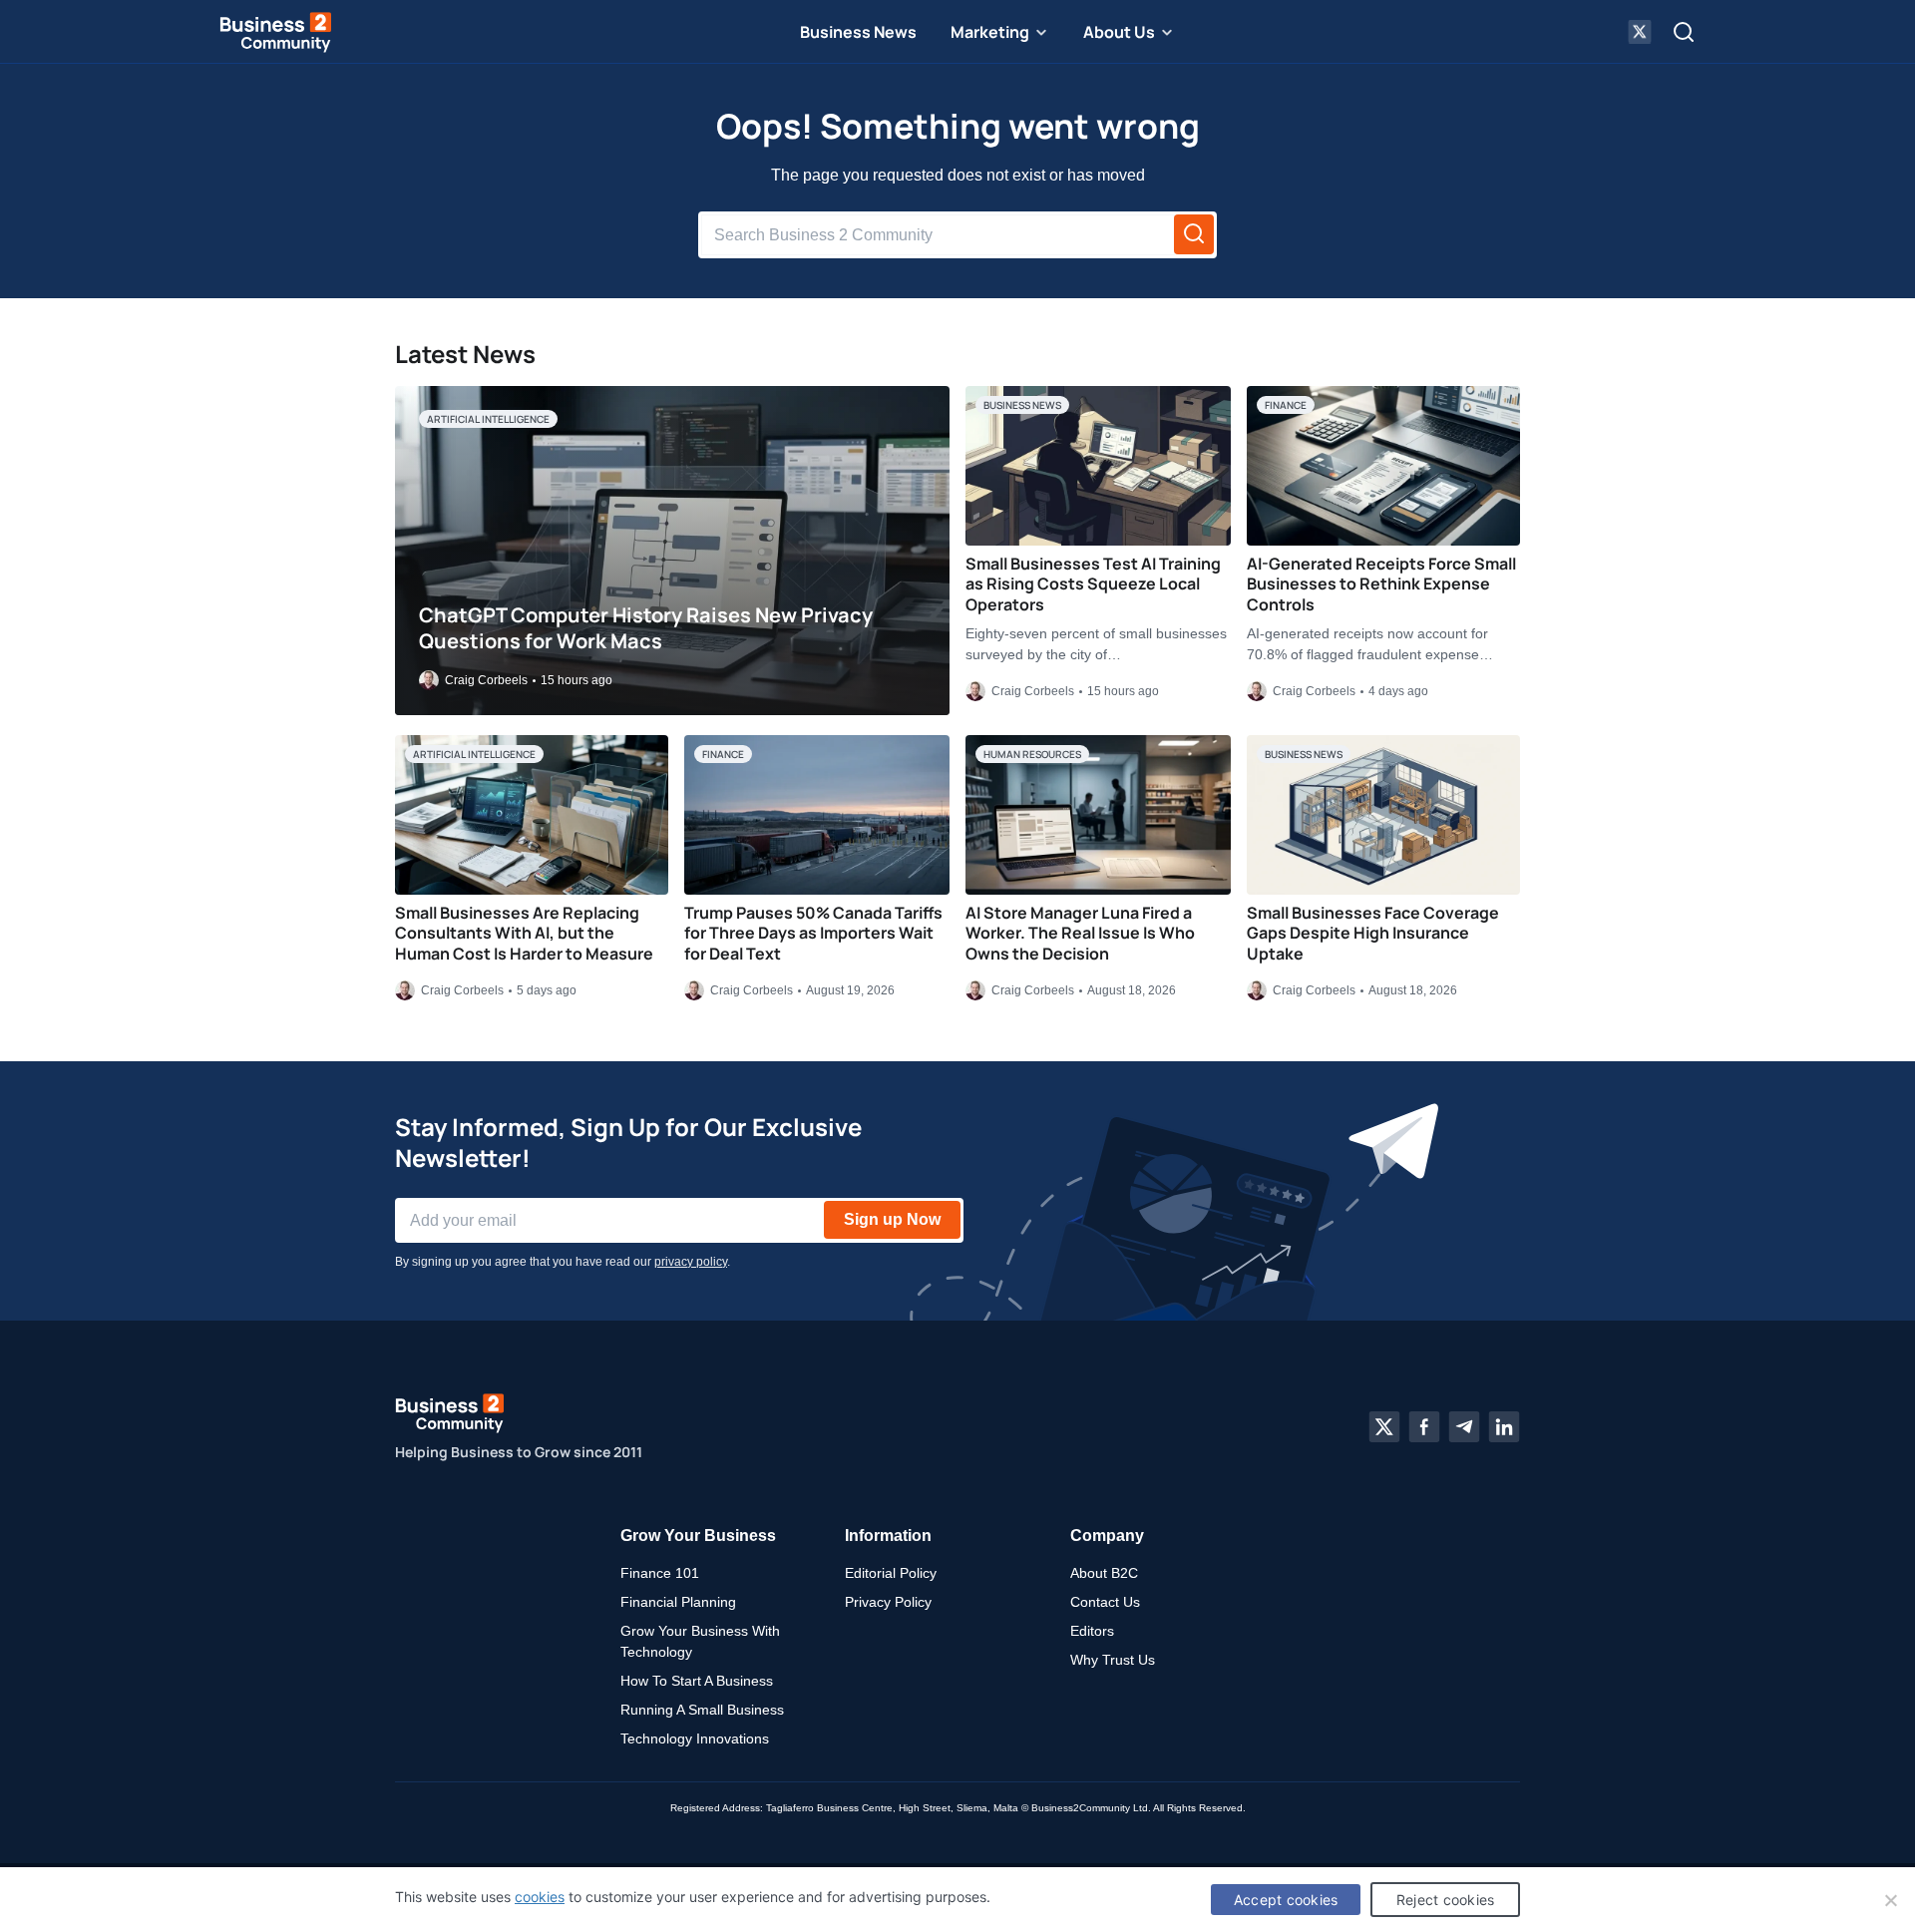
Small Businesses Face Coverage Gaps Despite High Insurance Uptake (1373, 934)
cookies (540, 1897)
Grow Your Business (698, 1536)
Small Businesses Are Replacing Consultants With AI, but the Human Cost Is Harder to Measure (524, 934)
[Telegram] (1464, 1427)
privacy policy (691, 1262)
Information (888, 1536)
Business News (858, 32)
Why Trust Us (1113, 1660)
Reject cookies (1446, 1900)
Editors (1092, 1631)
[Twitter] (1384, 1427)
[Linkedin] (1504, 1427)
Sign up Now (892, 1219)
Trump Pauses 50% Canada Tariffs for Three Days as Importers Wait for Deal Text (813, 934)
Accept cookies (1286, 1900)
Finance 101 (660, 1573)
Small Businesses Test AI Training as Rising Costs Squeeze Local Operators (1093, 584)
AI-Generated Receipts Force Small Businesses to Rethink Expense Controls (1381, 584)
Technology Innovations (695, 1739)
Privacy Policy (888, 1602)
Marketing (990, 32)
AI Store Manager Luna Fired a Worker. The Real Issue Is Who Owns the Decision (1080, 934)
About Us (1119, 32)
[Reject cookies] (1890, 1900)
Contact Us (1105, 1602)
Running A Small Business (702, 1710)
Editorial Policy (891, 1573)
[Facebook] (1424, 1427)
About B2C (1104, 1573)
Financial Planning (678, 1602)
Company (1107, 1536)
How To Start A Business (697, 1681)
